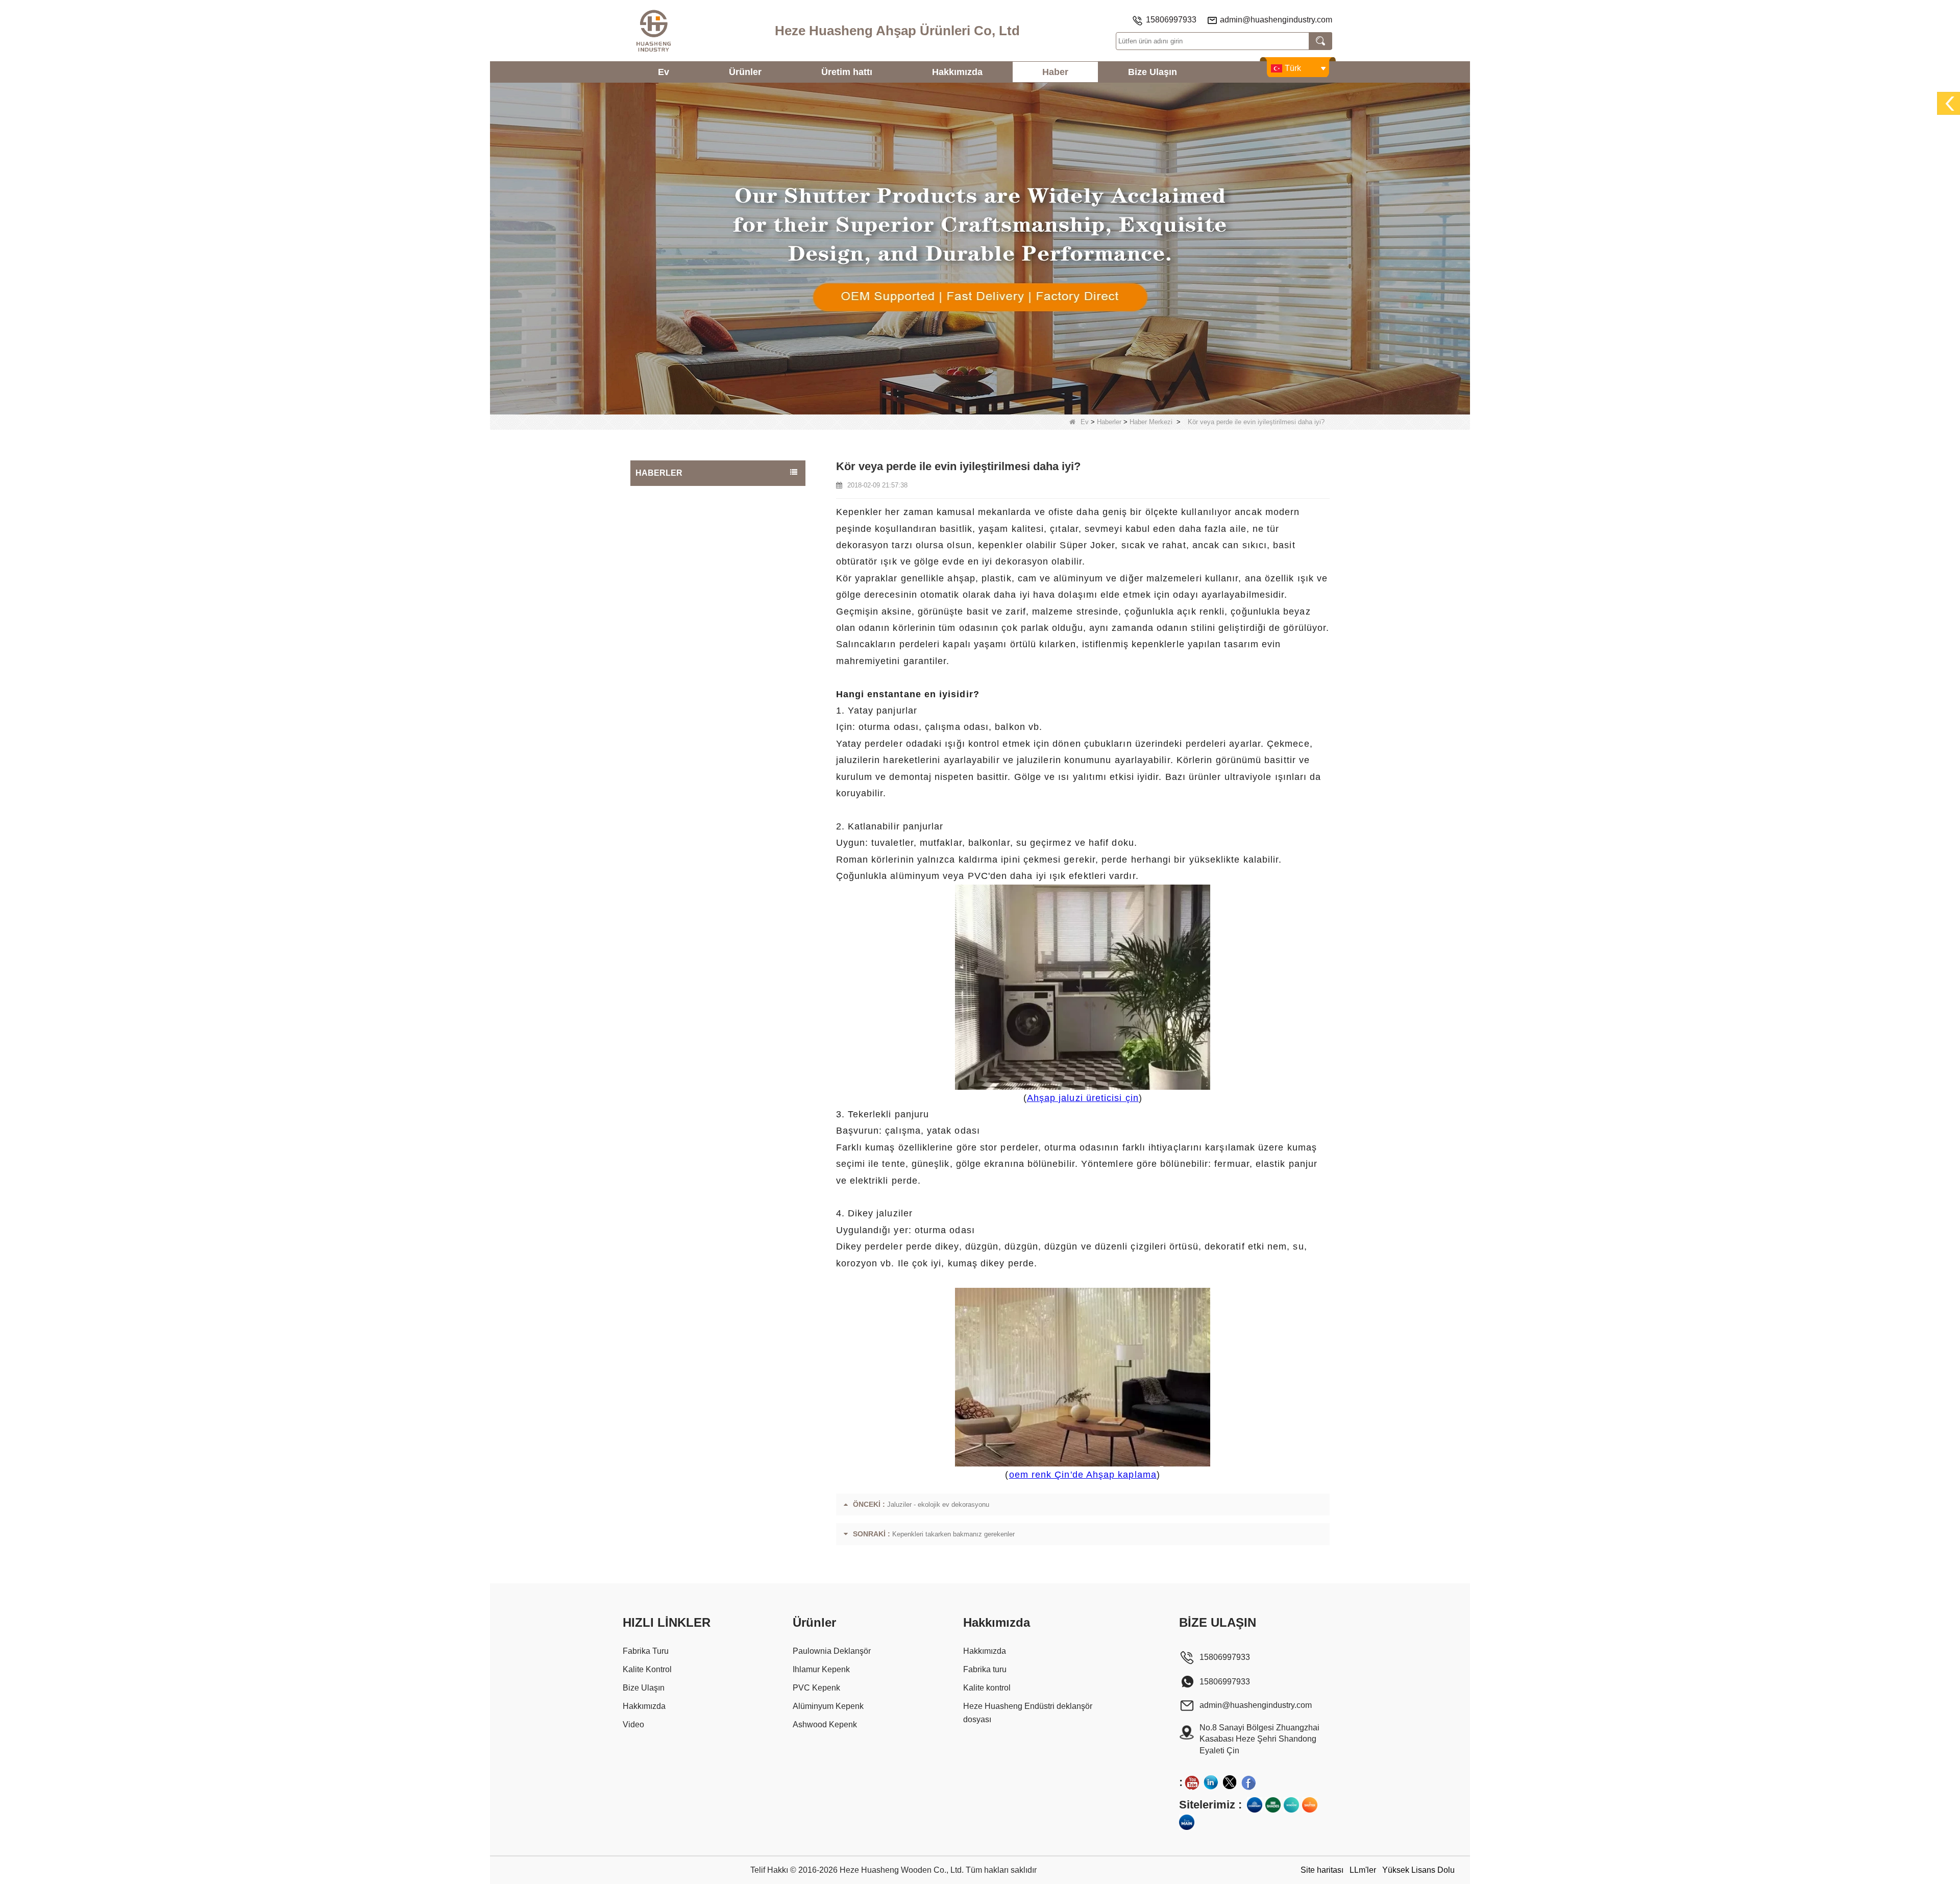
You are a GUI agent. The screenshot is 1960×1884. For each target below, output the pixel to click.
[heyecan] (1230, 1782)
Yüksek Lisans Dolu (1418, 1870)
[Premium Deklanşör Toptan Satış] (1310, 1805)
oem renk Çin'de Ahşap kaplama (1083, 1475)
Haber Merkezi (1151, 422)
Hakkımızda (957, 72)
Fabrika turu (985, 1669)
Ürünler (745, 72)
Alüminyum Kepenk (828, 1706)
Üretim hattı (847, 72)
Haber (1055, 72)
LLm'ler (1363, 1870)
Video (633, 1724)
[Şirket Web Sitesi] (1255, 1805)
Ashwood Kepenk (825, 1724)
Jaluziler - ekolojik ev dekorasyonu (938, 1504)
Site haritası (1322, 1870)
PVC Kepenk (816, 1688)
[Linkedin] (1211, 1782)
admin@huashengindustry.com (1276, 20)
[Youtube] (1192, 1782)
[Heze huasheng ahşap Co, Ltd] (653, 31)
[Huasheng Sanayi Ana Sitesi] (1187, 1822)
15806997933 (1171, 20)
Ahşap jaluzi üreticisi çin (1083, 1098)
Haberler (1109, 422)
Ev (664, 72)
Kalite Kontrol (647, 1669)
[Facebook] (1248, 1782)
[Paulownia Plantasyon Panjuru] (980, 248)
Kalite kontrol (987, 1688)
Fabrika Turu (646, 1651)
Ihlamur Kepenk (821, 1669)
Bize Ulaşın (1153, 72)
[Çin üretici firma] (718, 490)
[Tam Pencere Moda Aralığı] (1291, 1805)
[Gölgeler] (1273, 1805)
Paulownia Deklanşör (832, 1651)
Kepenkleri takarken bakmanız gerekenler (953, 1534)
